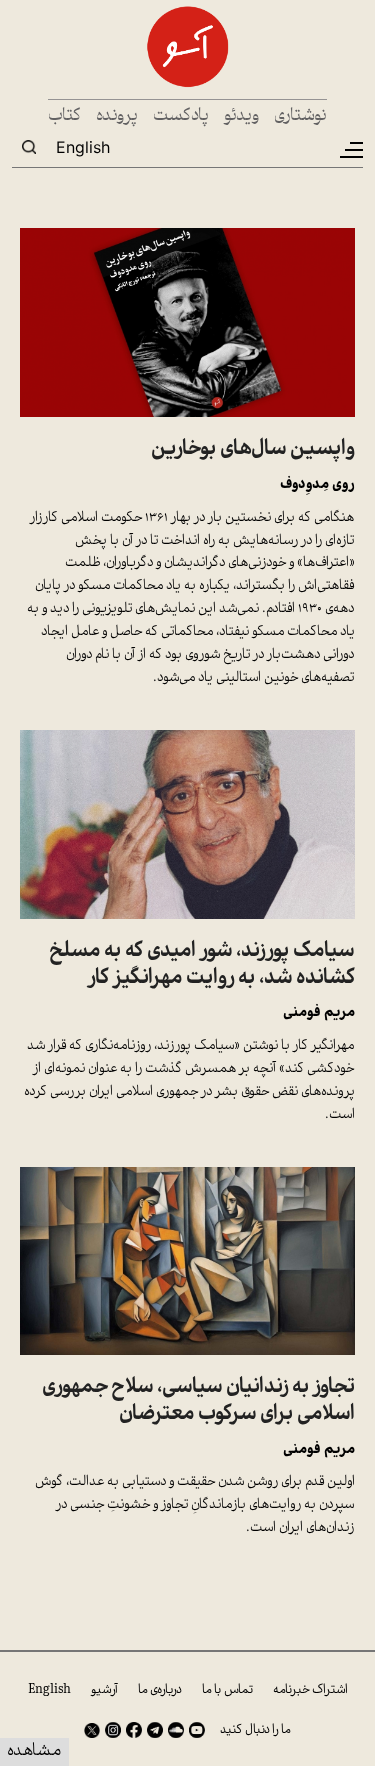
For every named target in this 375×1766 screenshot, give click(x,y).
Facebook (134, 1730)
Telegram (155, 1730)
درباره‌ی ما (160, 1690)
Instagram (113, 1730)
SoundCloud (176, 1730)
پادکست (181, 116)
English (83, 147)
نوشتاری (300, 116)
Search (29, 147)
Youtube (197, 1730)
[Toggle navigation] (350, 150)
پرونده (117, 116)
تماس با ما (227, 1690)
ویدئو (241, 116)
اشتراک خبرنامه (310, 1690)
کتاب (64, 116)
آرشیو (104, 1690)
